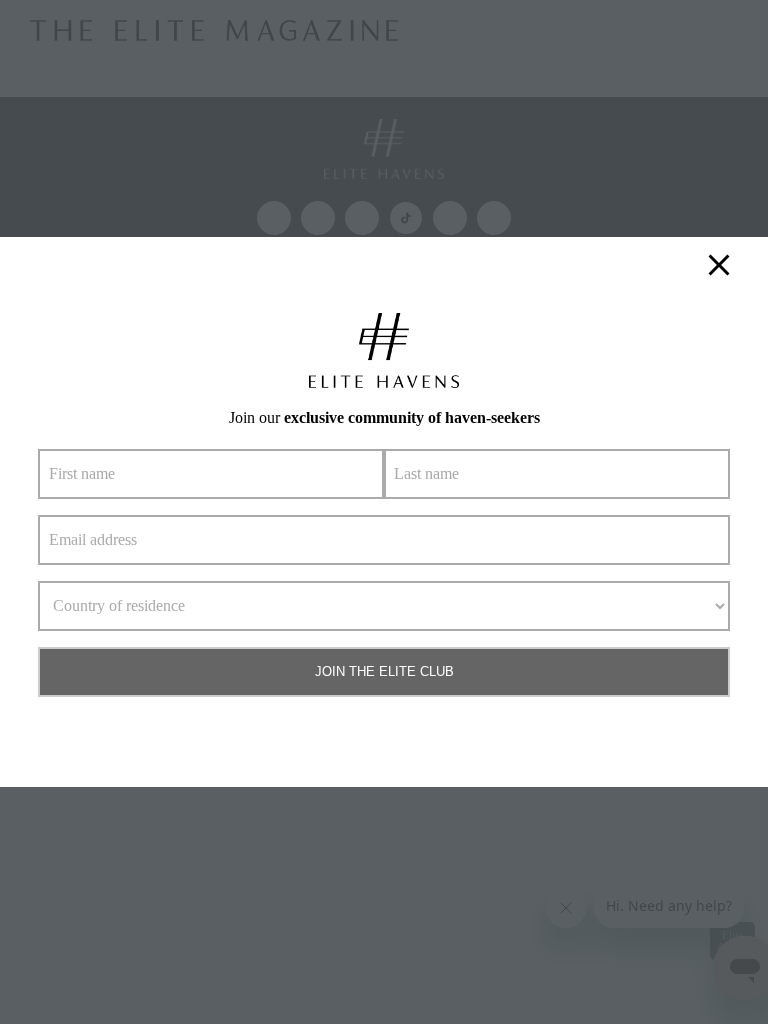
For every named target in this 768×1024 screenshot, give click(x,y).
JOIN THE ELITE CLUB (384, 671)
